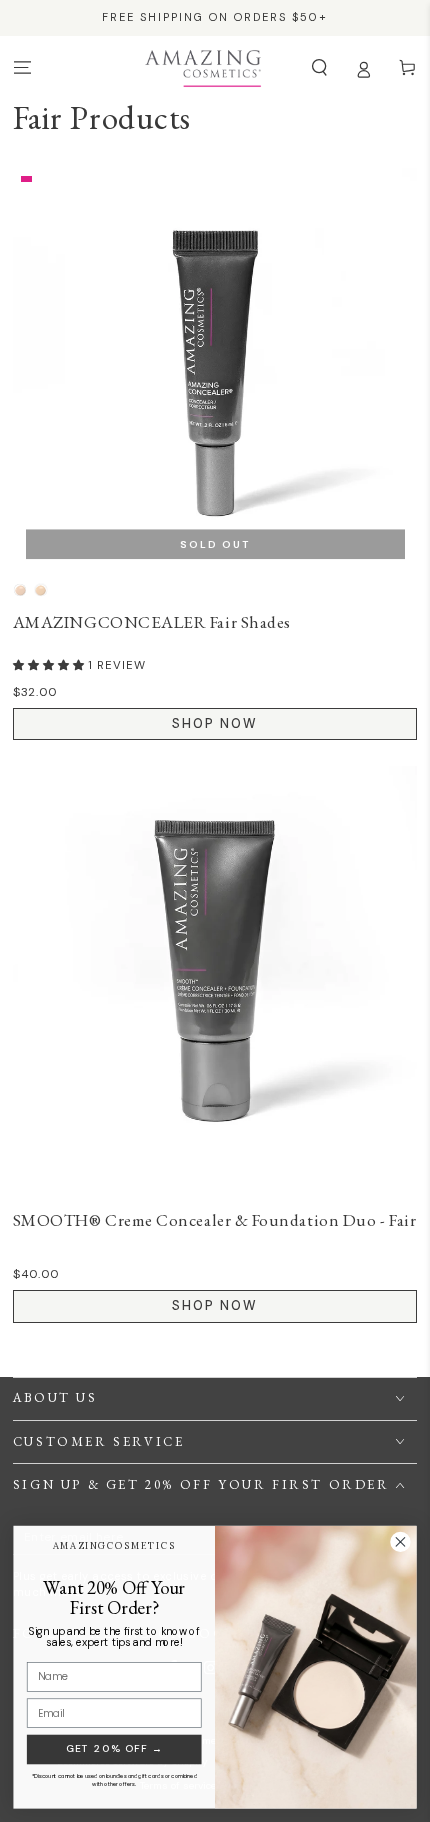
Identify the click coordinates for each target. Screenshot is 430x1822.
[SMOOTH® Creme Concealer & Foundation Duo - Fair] (215, 968)
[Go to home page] (202, 68)
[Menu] (22, 67)
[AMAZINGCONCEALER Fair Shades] (215, 370)
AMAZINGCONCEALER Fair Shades (152, 622)
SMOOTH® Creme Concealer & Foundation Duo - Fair (214, 1220)
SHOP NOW (214, 723)
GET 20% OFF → (114, 1748)
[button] (319, 67)
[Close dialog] (401, 1542)
